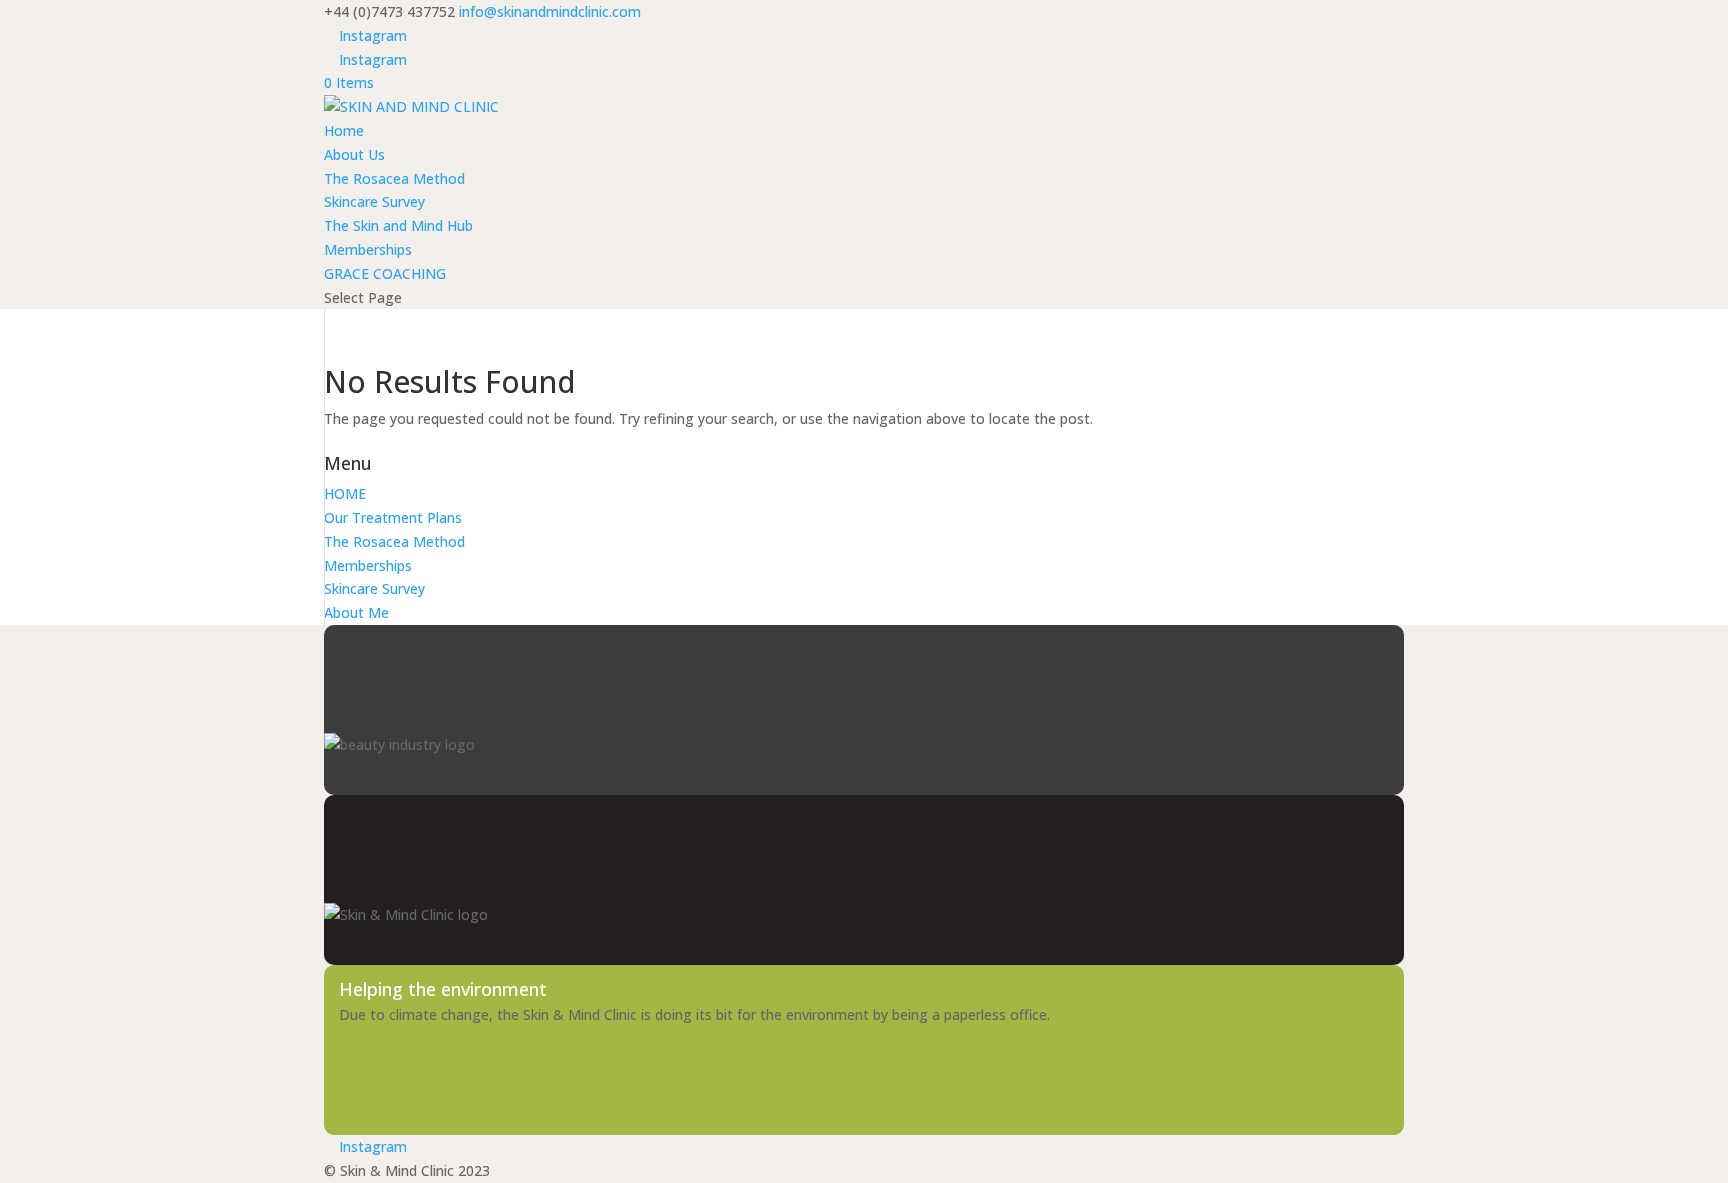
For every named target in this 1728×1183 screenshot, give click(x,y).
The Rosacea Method (394, 178)
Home (344, 130)
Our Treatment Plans (393, 517)
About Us (354, 154)
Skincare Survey (374, 201)
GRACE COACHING (385, 273)
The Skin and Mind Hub (398, 225)
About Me (356, 612)
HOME (345, 493)
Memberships (368, 249)
